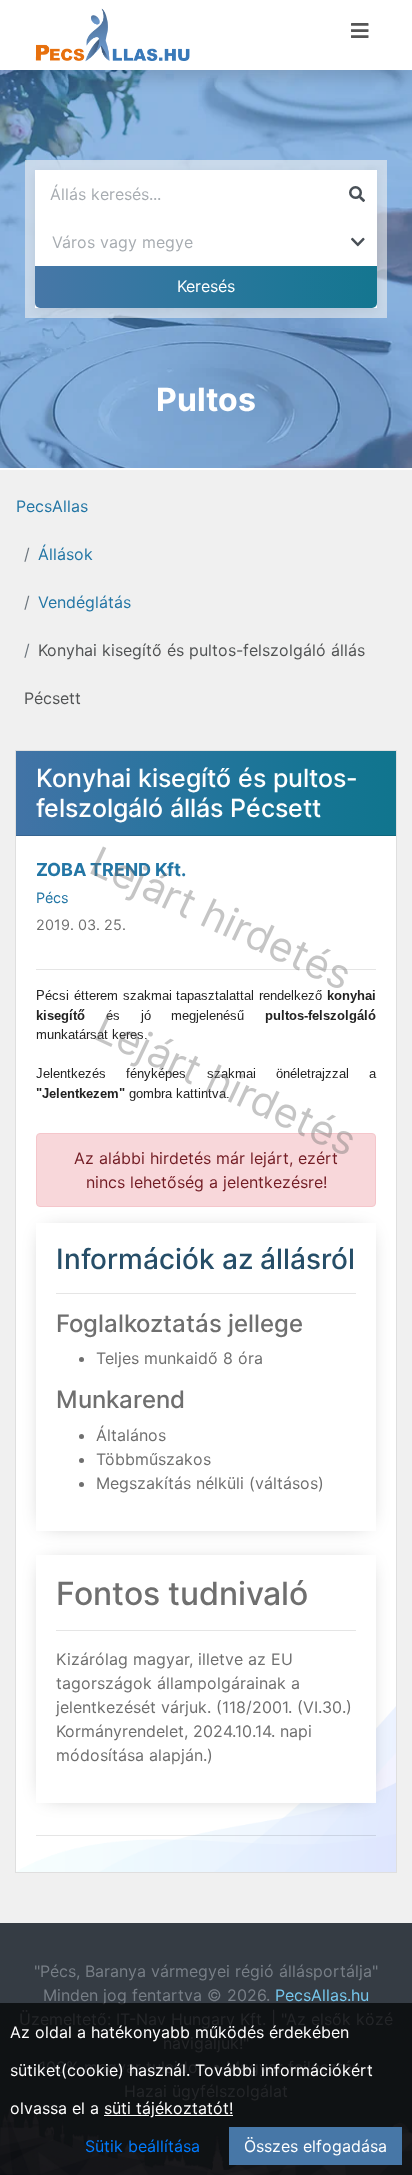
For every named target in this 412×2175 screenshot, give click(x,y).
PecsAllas (52, 506)
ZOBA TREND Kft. (111, 869)
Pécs (52, 897)
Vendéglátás (84, 602)
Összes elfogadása (315, 2146)
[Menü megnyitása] (360, 31)
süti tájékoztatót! (168, 2108)
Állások (65, 554)
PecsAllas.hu (322, 1995)
